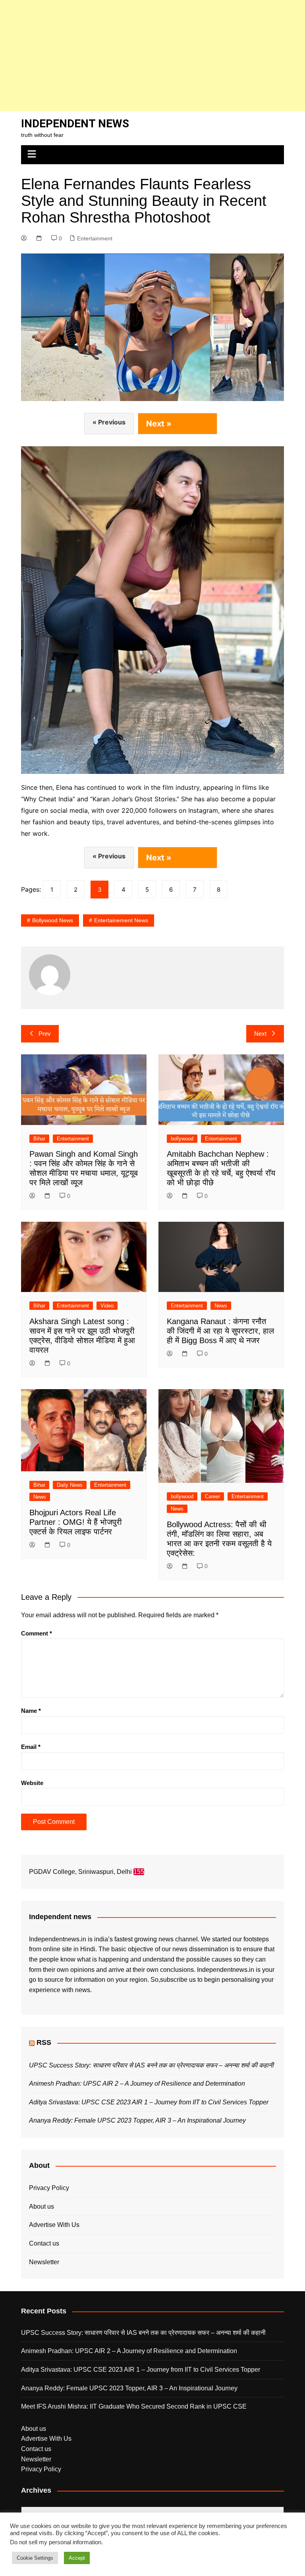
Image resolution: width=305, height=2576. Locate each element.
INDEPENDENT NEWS (75, 124)
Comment (37, 1633)
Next (260, 1034)
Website (32, 1783)
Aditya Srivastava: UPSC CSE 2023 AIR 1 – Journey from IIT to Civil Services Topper (149, 2102)
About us (42, 2206)
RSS (44, 2042)
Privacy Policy (49, 2188)
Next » (159, 424)
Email (31, 1747)
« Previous (109, 422)
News (221, 1306)
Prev (45, 1034)
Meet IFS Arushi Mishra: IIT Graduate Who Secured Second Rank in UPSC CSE (134, 2406)
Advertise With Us (54, 2225)
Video (107, 1306)
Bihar (39, 1139)
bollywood (182, 1139)
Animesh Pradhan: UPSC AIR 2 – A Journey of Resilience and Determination (137, 2084)
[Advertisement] (152, 56)
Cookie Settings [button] (35, 2558)
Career (212, 1496)
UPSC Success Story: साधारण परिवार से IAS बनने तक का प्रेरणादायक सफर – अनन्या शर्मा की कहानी (151, 2065)
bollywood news (53, 920)
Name (31, 1711)
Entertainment (95, 238)
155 (139, 1872)
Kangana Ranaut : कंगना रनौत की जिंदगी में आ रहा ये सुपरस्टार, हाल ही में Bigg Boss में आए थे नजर (220, 1331)
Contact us (44, 2243)
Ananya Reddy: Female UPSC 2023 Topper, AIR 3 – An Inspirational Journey (137, 2120)
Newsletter (44, 2262)
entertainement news (121, 920)
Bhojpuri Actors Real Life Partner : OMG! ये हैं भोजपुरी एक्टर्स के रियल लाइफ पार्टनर (76, 1522)
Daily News (70, 1485)
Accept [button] (77, 2558)
